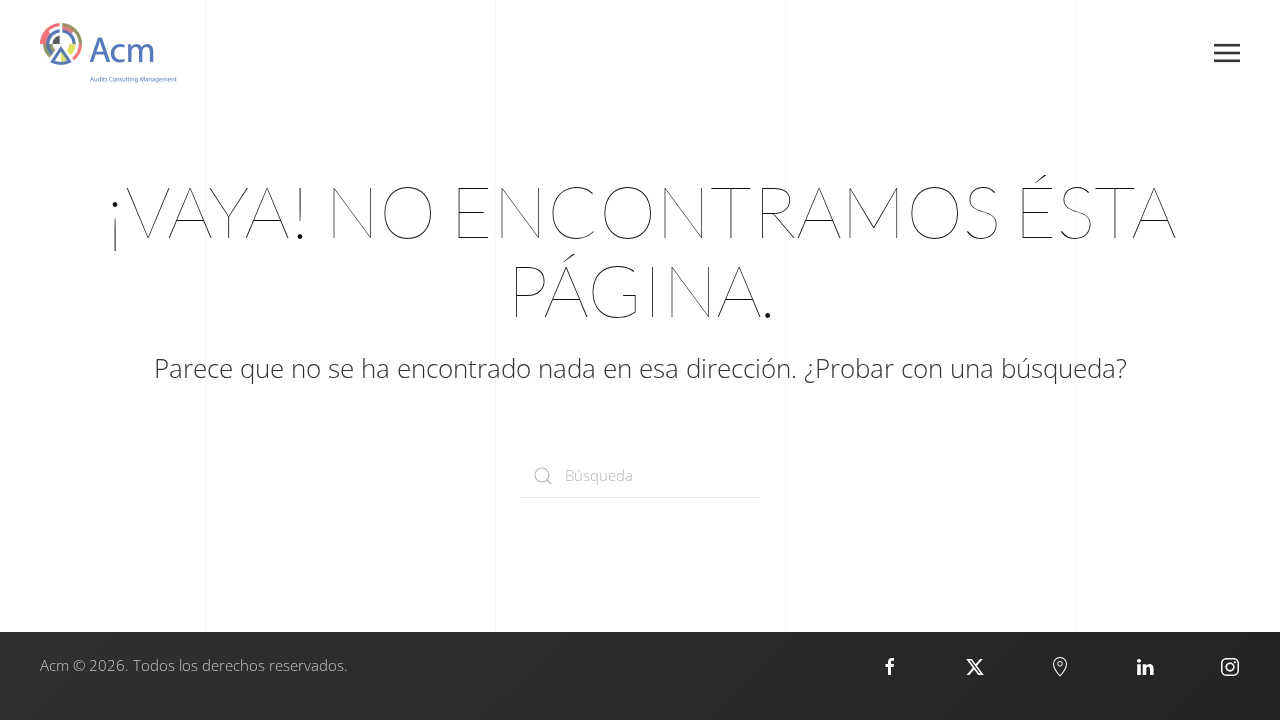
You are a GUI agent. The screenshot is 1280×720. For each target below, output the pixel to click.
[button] (1227, 53)
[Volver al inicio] (108, 53)
